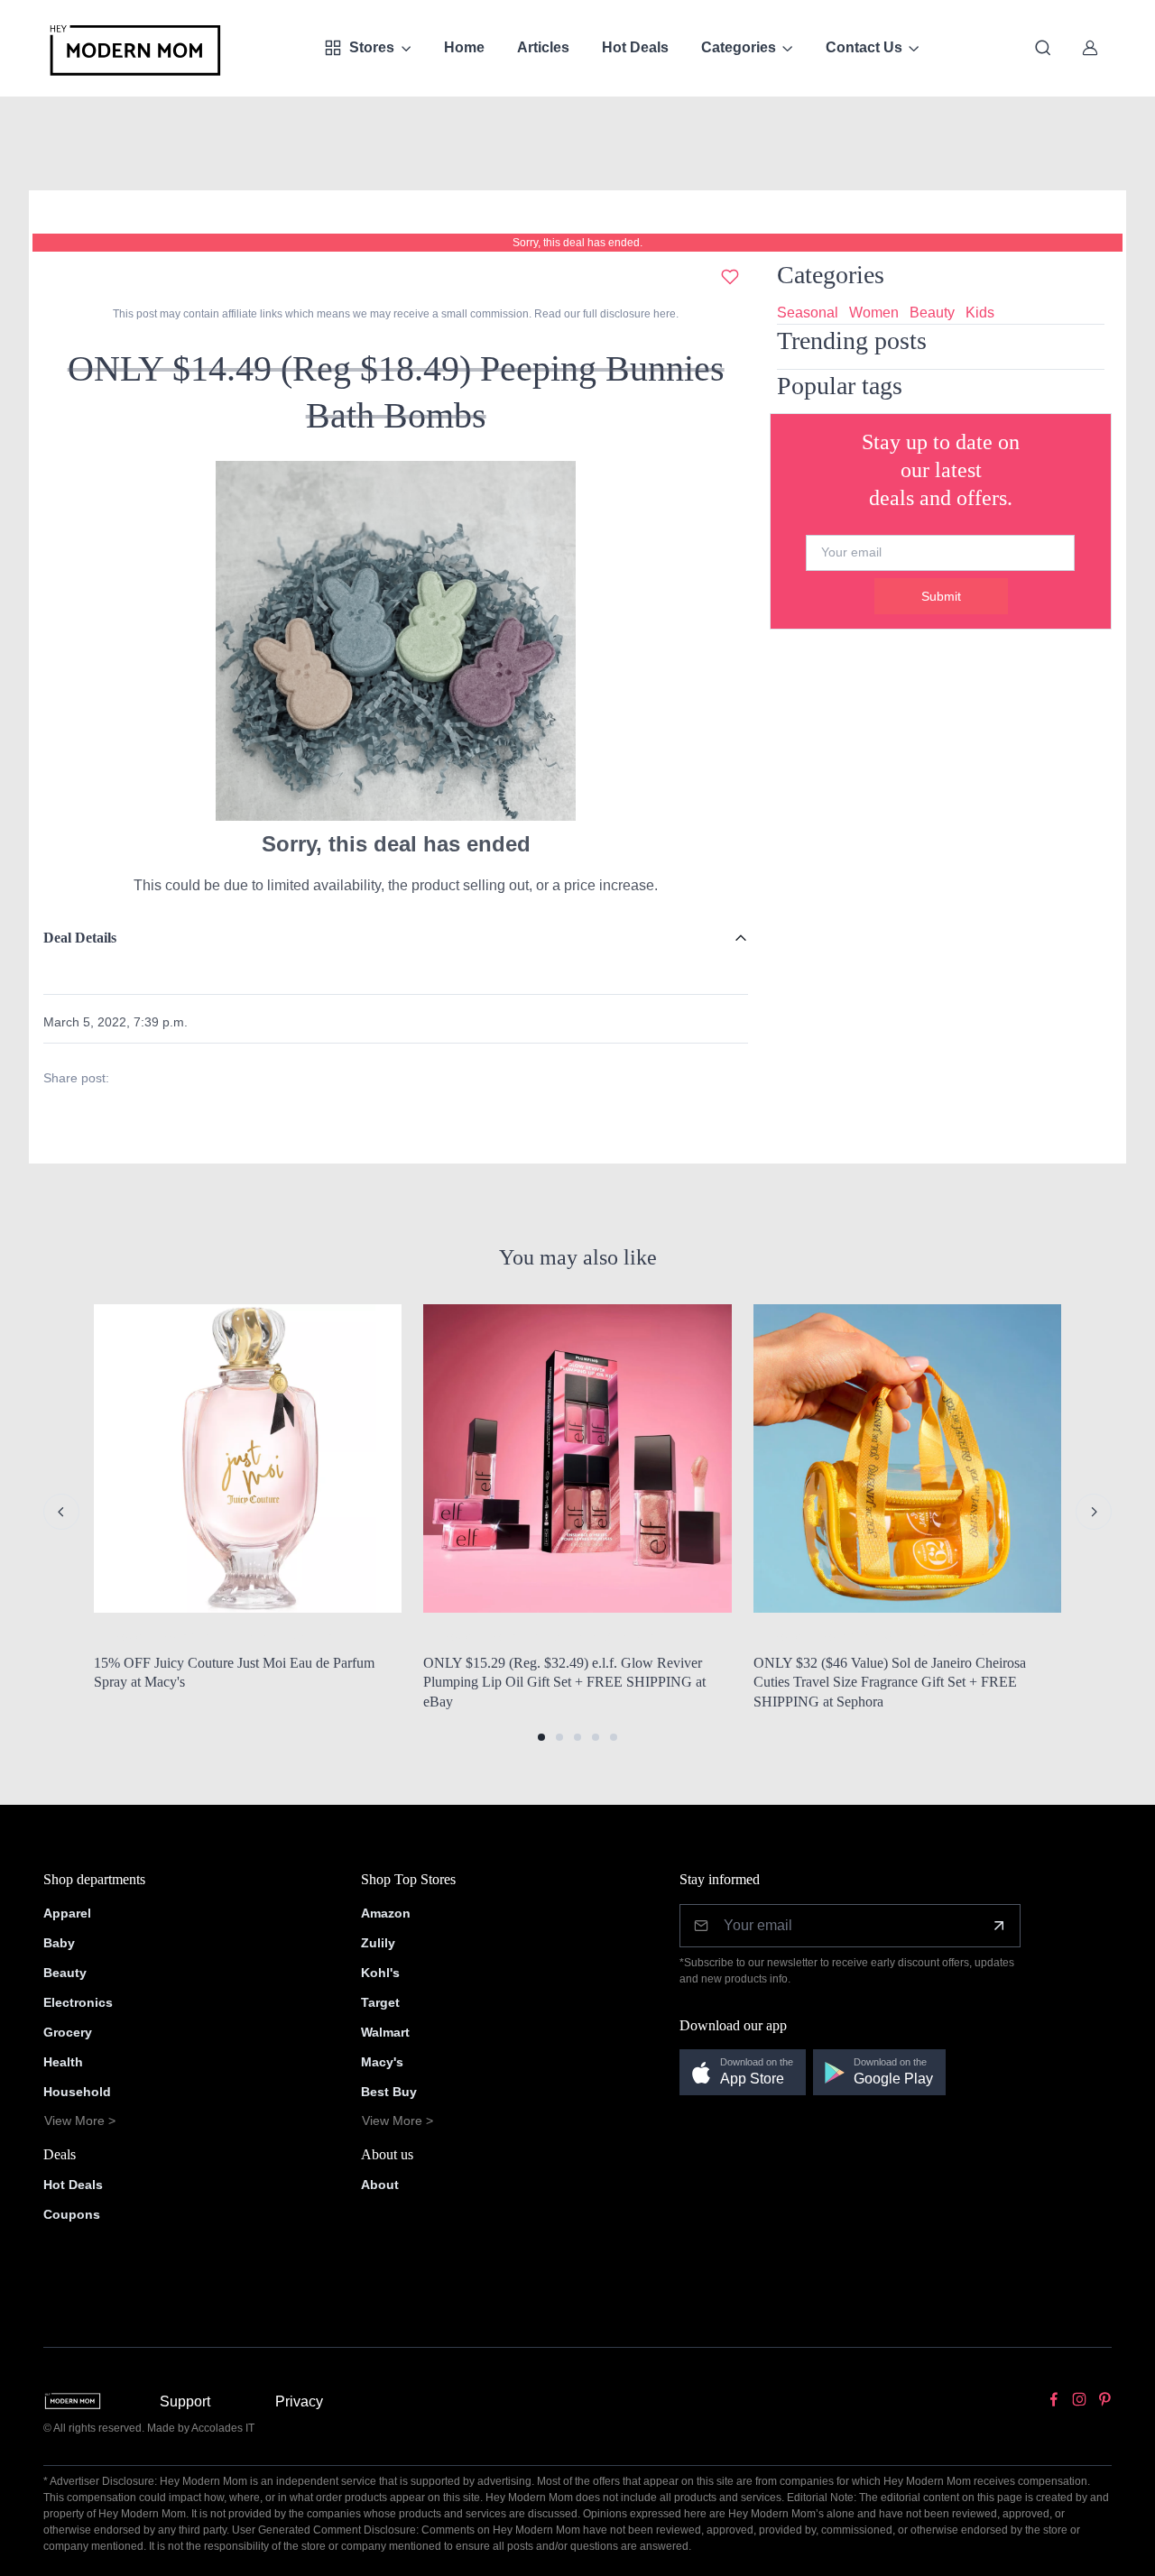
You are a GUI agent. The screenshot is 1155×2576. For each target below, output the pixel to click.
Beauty (932, 313)
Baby (59, 1943)
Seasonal (808, 313)
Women (874, 313)
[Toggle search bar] (1043, 48)
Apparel (67, 1913)
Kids (980, 313)
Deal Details (80, 938)
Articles (543, 47)
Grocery (68, 2032)
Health (63, 2062)
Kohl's (380, 1973)
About (380, 2185)
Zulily (378, 1943)
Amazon (386, 1913)
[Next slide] (1094, 1512)
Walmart (385, 2032)
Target (380, 2002)
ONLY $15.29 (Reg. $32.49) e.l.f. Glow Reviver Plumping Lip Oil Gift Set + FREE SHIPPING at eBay (564, 1682)
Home (464, 47)
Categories (739, 47)
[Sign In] (1090, 48)
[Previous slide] (61, 1512)
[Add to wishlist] (730, 277)
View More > (80, 2121)
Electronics (78, 2002)
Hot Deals (635, 47)
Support (185, 2401)
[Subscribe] (999, 1926)
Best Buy (389, 2092)
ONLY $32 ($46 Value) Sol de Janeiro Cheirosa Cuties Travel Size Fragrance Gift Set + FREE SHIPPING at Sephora (890, 1682)
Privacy (299, 2401)
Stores (372, 47)
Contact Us (864, 47)
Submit (941, 596)
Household (77, 2092)
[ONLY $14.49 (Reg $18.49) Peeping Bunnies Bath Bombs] (396, 640)
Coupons (72, 2214)
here (663, 314)
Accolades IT (223, 2428)
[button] (541, 1737)
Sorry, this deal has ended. (577, 243)
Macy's (382, 2062)
